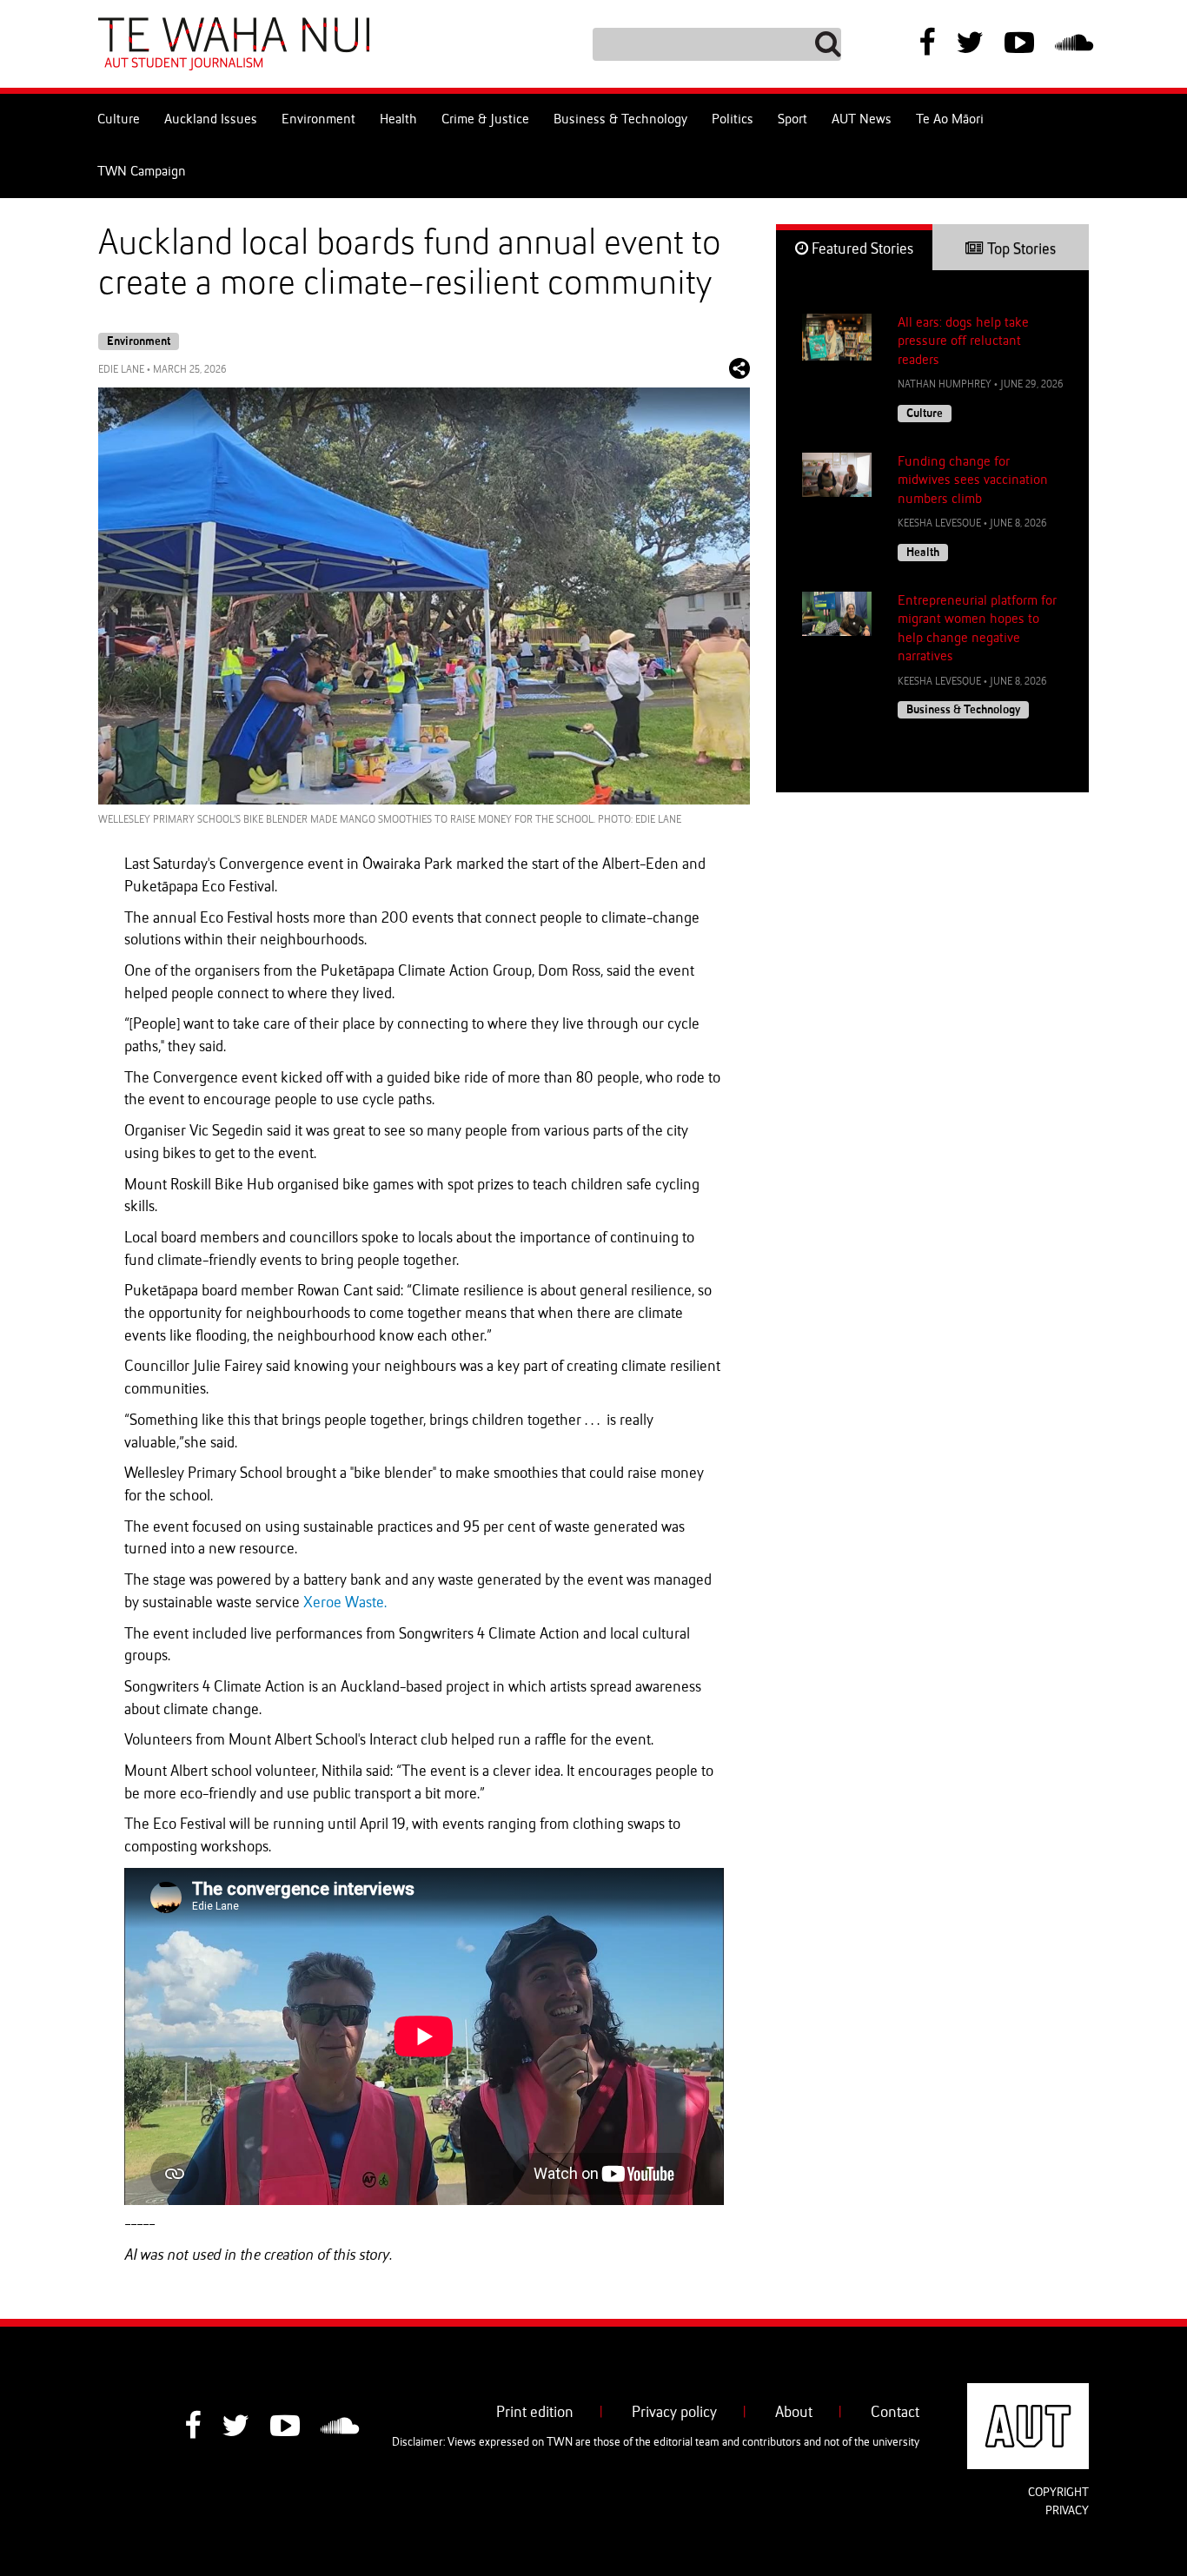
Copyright (1058, 2493)
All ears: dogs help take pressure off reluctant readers (963, 342)
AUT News (862, 120)
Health (398, 120)
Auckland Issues (211, 120)
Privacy (1067, 2511)
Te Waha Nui (234, 44)
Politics (733, 120)
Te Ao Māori (950, 120)
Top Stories (1020, 249)
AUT (1075, 2394)
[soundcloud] (1074, 45)
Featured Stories (861, 249)
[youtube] (1019, 45)
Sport (792, 120)
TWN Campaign (142, 172)
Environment (318, 120)
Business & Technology (620, 120)
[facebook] (927, 45)
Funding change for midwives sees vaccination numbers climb (973, 481)
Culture (119, 120)
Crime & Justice (485, 120)
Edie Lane (121, 370)
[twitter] (970, 45)
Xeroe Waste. (345, 1603)
